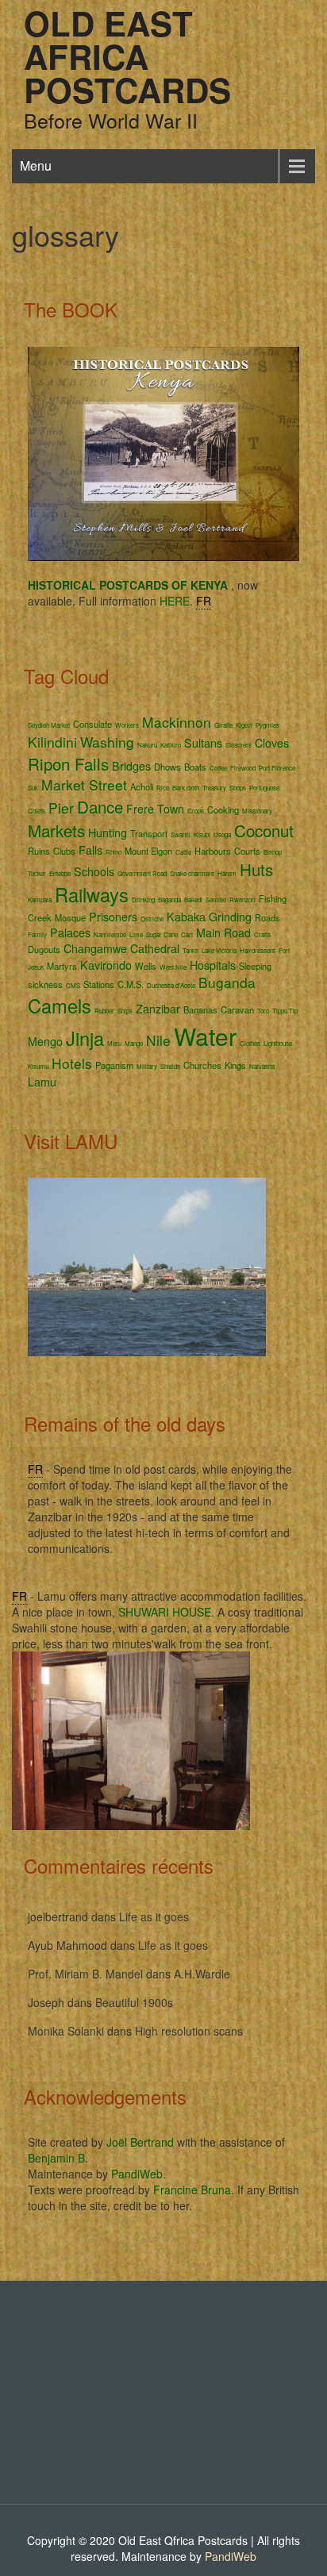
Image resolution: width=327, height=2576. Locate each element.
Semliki (216, 900)
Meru (114, 1043)
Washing (107, 742)
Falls (90, 850)
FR (204, 601)
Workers (127, 725)
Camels (60, 1005)
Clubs (64, 851)
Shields (170, 1066)
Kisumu (38, 1066)
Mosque (70, 917)
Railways (92, 894)
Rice (163, 788)
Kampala (40, 900)
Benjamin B (56, 2158)
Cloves (272, 743)
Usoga (222, 834)
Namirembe (110, 934)
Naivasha (262, 1066)
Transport (149, 833)
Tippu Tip (285, 1011)
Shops (238, 788)
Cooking (223, 809)
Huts (256, 869)
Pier (61, 807)
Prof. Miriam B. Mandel (85, 1974)
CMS (73, 985)
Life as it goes (154, 1917)
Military (147, 1066)
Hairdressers (258, 950)
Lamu (42, 1082)
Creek (40, 917)
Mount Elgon (148, 851)
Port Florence (277, 768)
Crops (196, 811)
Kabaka (186, 917)
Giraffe (223, 725)
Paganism (114, 1065)
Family (37, 934)
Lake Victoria (219, 950)
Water (205, 1036)
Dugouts (44, 949)
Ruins (39, 851)
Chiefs (37, 811)
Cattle (183, 852)
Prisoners (113, 917)
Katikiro (171, 745)
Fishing (273, 898)
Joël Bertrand (140, 2142)
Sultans (203, 743)
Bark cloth (186, 788)
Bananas (200, 1009)
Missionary (257, 811)
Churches (202, 1065)
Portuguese (264, 788)
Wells (146, 966)
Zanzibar (158, 1009)
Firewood (243, 768)
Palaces (70, 932)
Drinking (143, 900)
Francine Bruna (192, 2190)
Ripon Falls (68, 763)
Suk (33, 788)
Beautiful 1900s (134, 2002)
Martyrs (62, 966)
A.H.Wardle (202, 1974)
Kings (235, 1065)
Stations (99, 984)
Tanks (190, 950)
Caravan (237, 1009)
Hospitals (213, 965)
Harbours (213, 851)
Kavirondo (106, 965)
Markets (56, 830)
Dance (100, 806)
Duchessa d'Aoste (171, 985)
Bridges (131, 766)
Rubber (104, 1011)
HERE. (176, 601)
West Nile (173, 967)
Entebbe (60, 873)
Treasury (214, 788)
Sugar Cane (162, 934)
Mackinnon (177, 722)
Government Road (142, 873)
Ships (125, 1011)
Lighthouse (278, 1043)
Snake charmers (192, 873)
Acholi (142, 786)
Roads (267, 917)
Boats (195, 767)
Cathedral (155, 948)
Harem (227, 873)
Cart (187, 934)
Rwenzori (242, 900)
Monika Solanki (66, 2031)
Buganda (227, 982)
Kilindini (52, 742)
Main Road (223, 932)
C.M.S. (131, 984)
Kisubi (202, 834)
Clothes (250, 1043)
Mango (134, 1043)
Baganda (169, 900)
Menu (36, 165)
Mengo (45, 1041)
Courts (247, 851)
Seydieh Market (49, 725)
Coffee (218, 768)
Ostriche (152, 919)
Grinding (230, 917)
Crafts (262, 934)
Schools (94, 871)
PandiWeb (137, 2174)
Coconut (264, 830)
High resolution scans (189, 2031)
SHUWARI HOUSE (165, 1612)
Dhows (167, 767)
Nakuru (147, 745)
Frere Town (155, 809)
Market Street (84, 784)
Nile (158, 1040)
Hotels (72, 1063)
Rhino (113, 852)
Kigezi (244, 725)
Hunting (108, 832)
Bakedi (193, 900)
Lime (136, 934)
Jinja (85, 1038)
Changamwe (95, 948)
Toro (263, 1011)
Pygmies (267, 725)
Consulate (92, 724)
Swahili (181, 834)
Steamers (239, 745)
